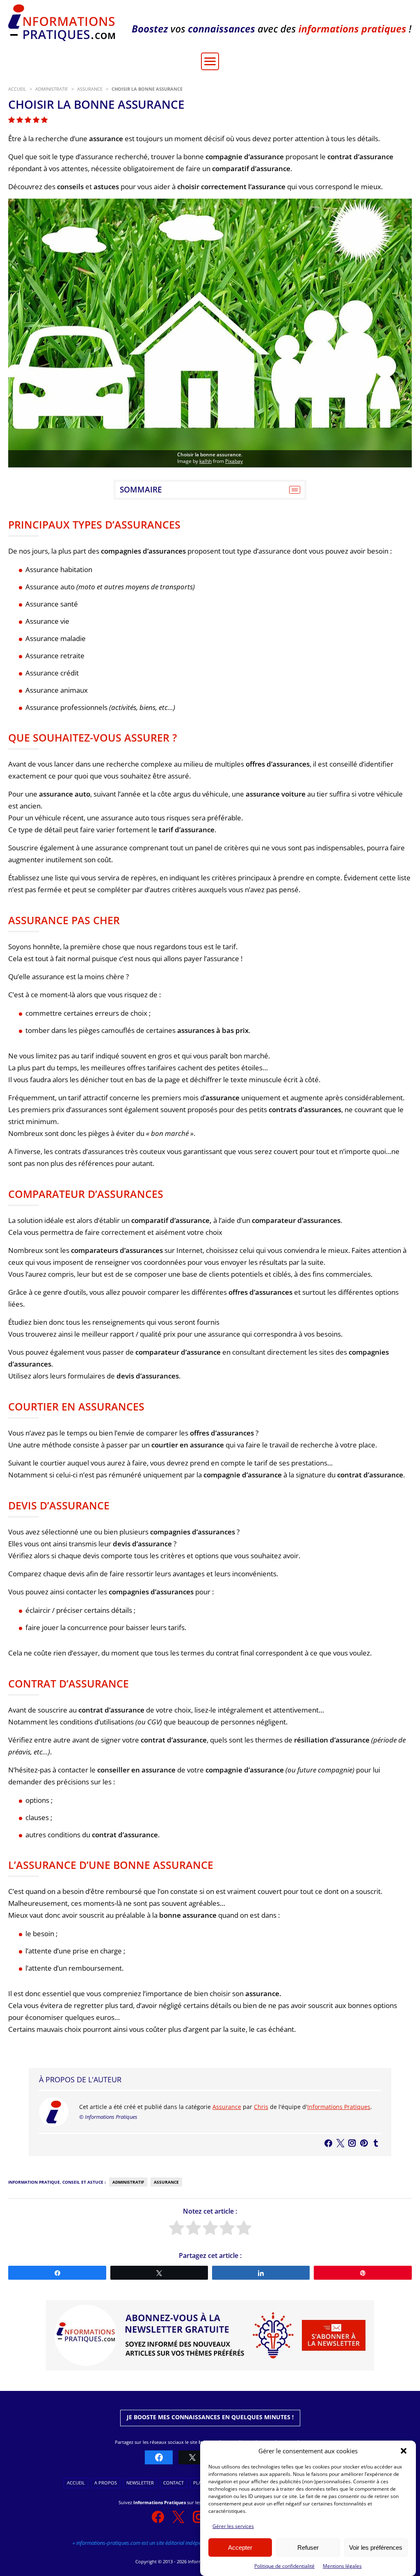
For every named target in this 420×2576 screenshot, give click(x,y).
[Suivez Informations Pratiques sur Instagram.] (199, 2517)
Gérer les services (233, 2526)
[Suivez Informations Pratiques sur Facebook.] (158, 2517)
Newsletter (140, 2483)
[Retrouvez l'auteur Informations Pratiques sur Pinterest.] (364, 2143)
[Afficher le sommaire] (295, 490)
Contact (173, 2483)
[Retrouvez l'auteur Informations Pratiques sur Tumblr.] (376, 2143)
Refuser (308, 2547)
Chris (261, 2107)
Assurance (227, 2107)
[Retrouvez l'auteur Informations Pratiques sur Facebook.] (328, 2143)
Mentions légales (342, 2566)
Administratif (128, 2182)
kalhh (205, 461)
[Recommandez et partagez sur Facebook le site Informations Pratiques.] (159, 2458)
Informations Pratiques (339, 2107)
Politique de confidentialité (284, 2566)
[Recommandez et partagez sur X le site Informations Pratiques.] (192, 2458)
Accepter (240, 2547)
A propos (106, 2483)
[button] (404, 2451)
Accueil (76, 2483)
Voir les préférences (376, 2547)
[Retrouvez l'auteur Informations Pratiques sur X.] (340, 2143)
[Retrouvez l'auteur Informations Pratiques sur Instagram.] (352, 2143)
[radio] (177, 2229)
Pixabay (234, 461)
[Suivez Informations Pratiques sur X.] (178, 2517)
